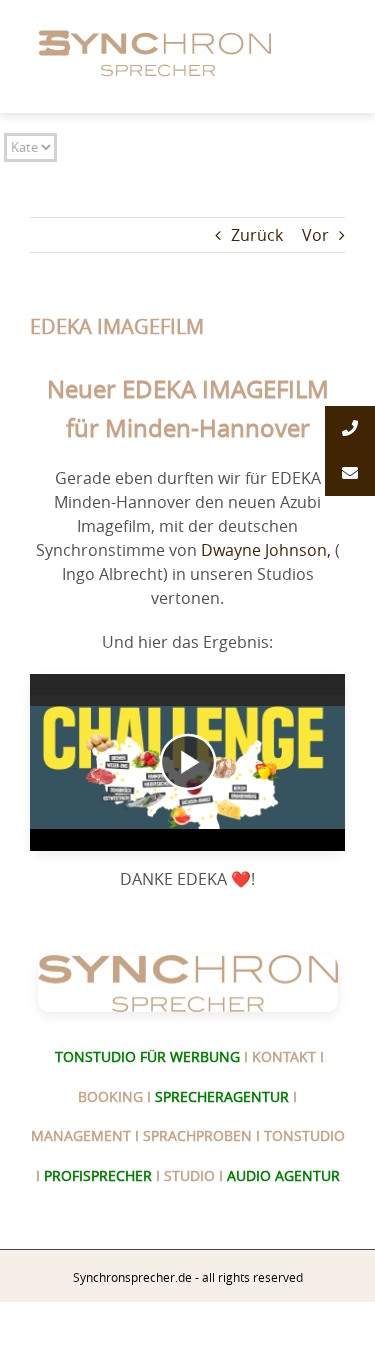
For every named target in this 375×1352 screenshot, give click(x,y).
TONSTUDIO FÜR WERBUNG (147, 1056)
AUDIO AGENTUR (283, 1175)
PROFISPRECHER (98, 1175)
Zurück (257, 235)
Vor (315, 235)
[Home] (158, 27)
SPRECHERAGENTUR (222, 1096)
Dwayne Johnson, (266, 550)
